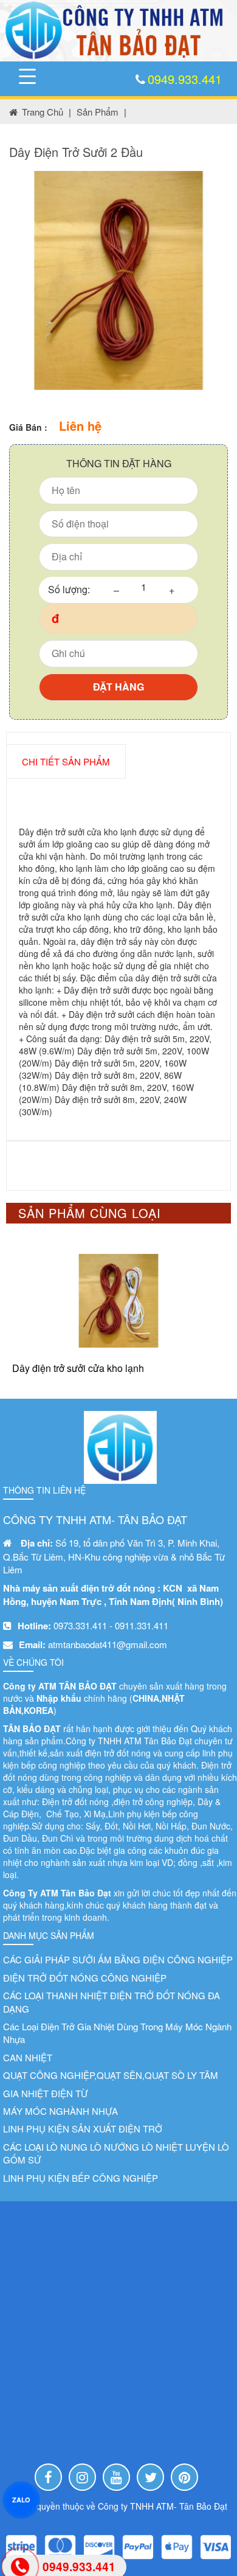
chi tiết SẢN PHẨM (66, 761)
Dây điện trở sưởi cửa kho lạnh (78, 1368)
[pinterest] (184, 2477)
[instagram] (82, 2477)
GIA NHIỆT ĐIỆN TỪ (46, 2093)
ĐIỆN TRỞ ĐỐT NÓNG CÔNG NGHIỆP (85, 1978)
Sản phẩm (98, 112)
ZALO (21, 2499)
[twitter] (150, 2477)
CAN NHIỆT (28, 2057)
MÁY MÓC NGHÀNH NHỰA (60, 2111)
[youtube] (116, 2477)
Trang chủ (43, 112)
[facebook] (48, 2477)
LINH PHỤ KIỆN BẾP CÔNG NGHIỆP (81, 2178)
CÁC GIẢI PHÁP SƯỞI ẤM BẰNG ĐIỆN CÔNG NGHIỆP (118, 1959)
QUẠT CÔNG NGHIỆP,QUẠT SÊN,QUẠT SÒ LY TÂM (111, 2075)
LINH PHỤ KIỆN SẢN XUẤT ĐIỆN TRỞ (83, 2129)
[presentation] (29, 1312)
